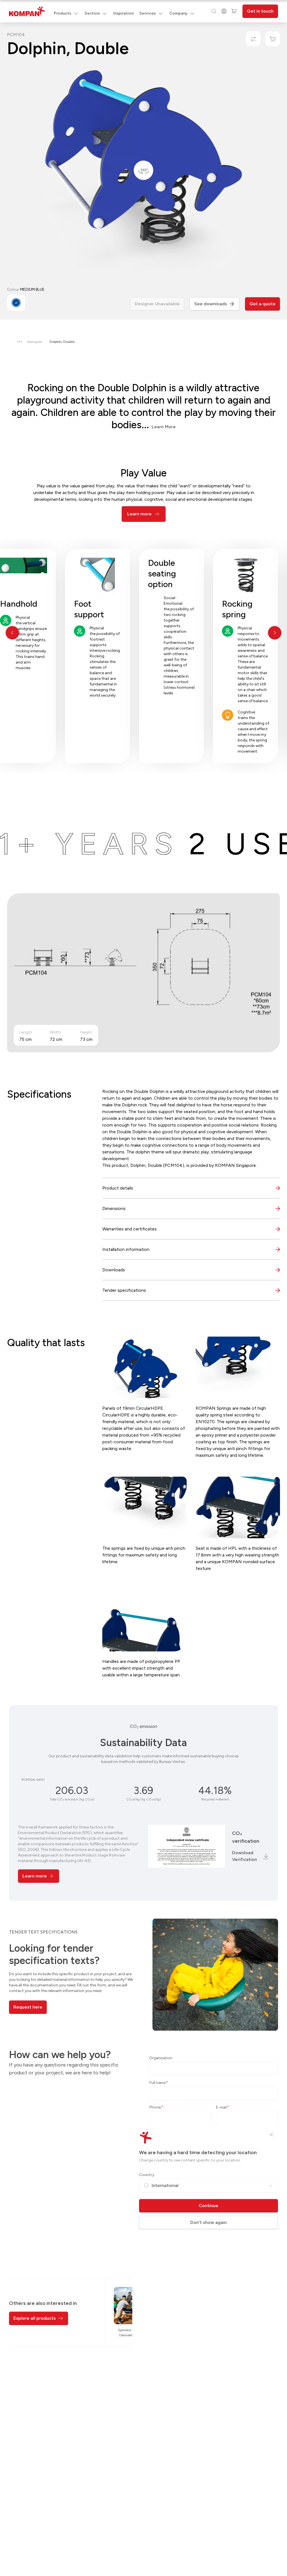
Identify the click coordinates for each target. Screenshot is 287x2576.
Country (147, 2175)
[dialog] (143, 1288)
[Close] (271, 2135)
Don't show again (209, 2222)
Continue (209, 2206)
